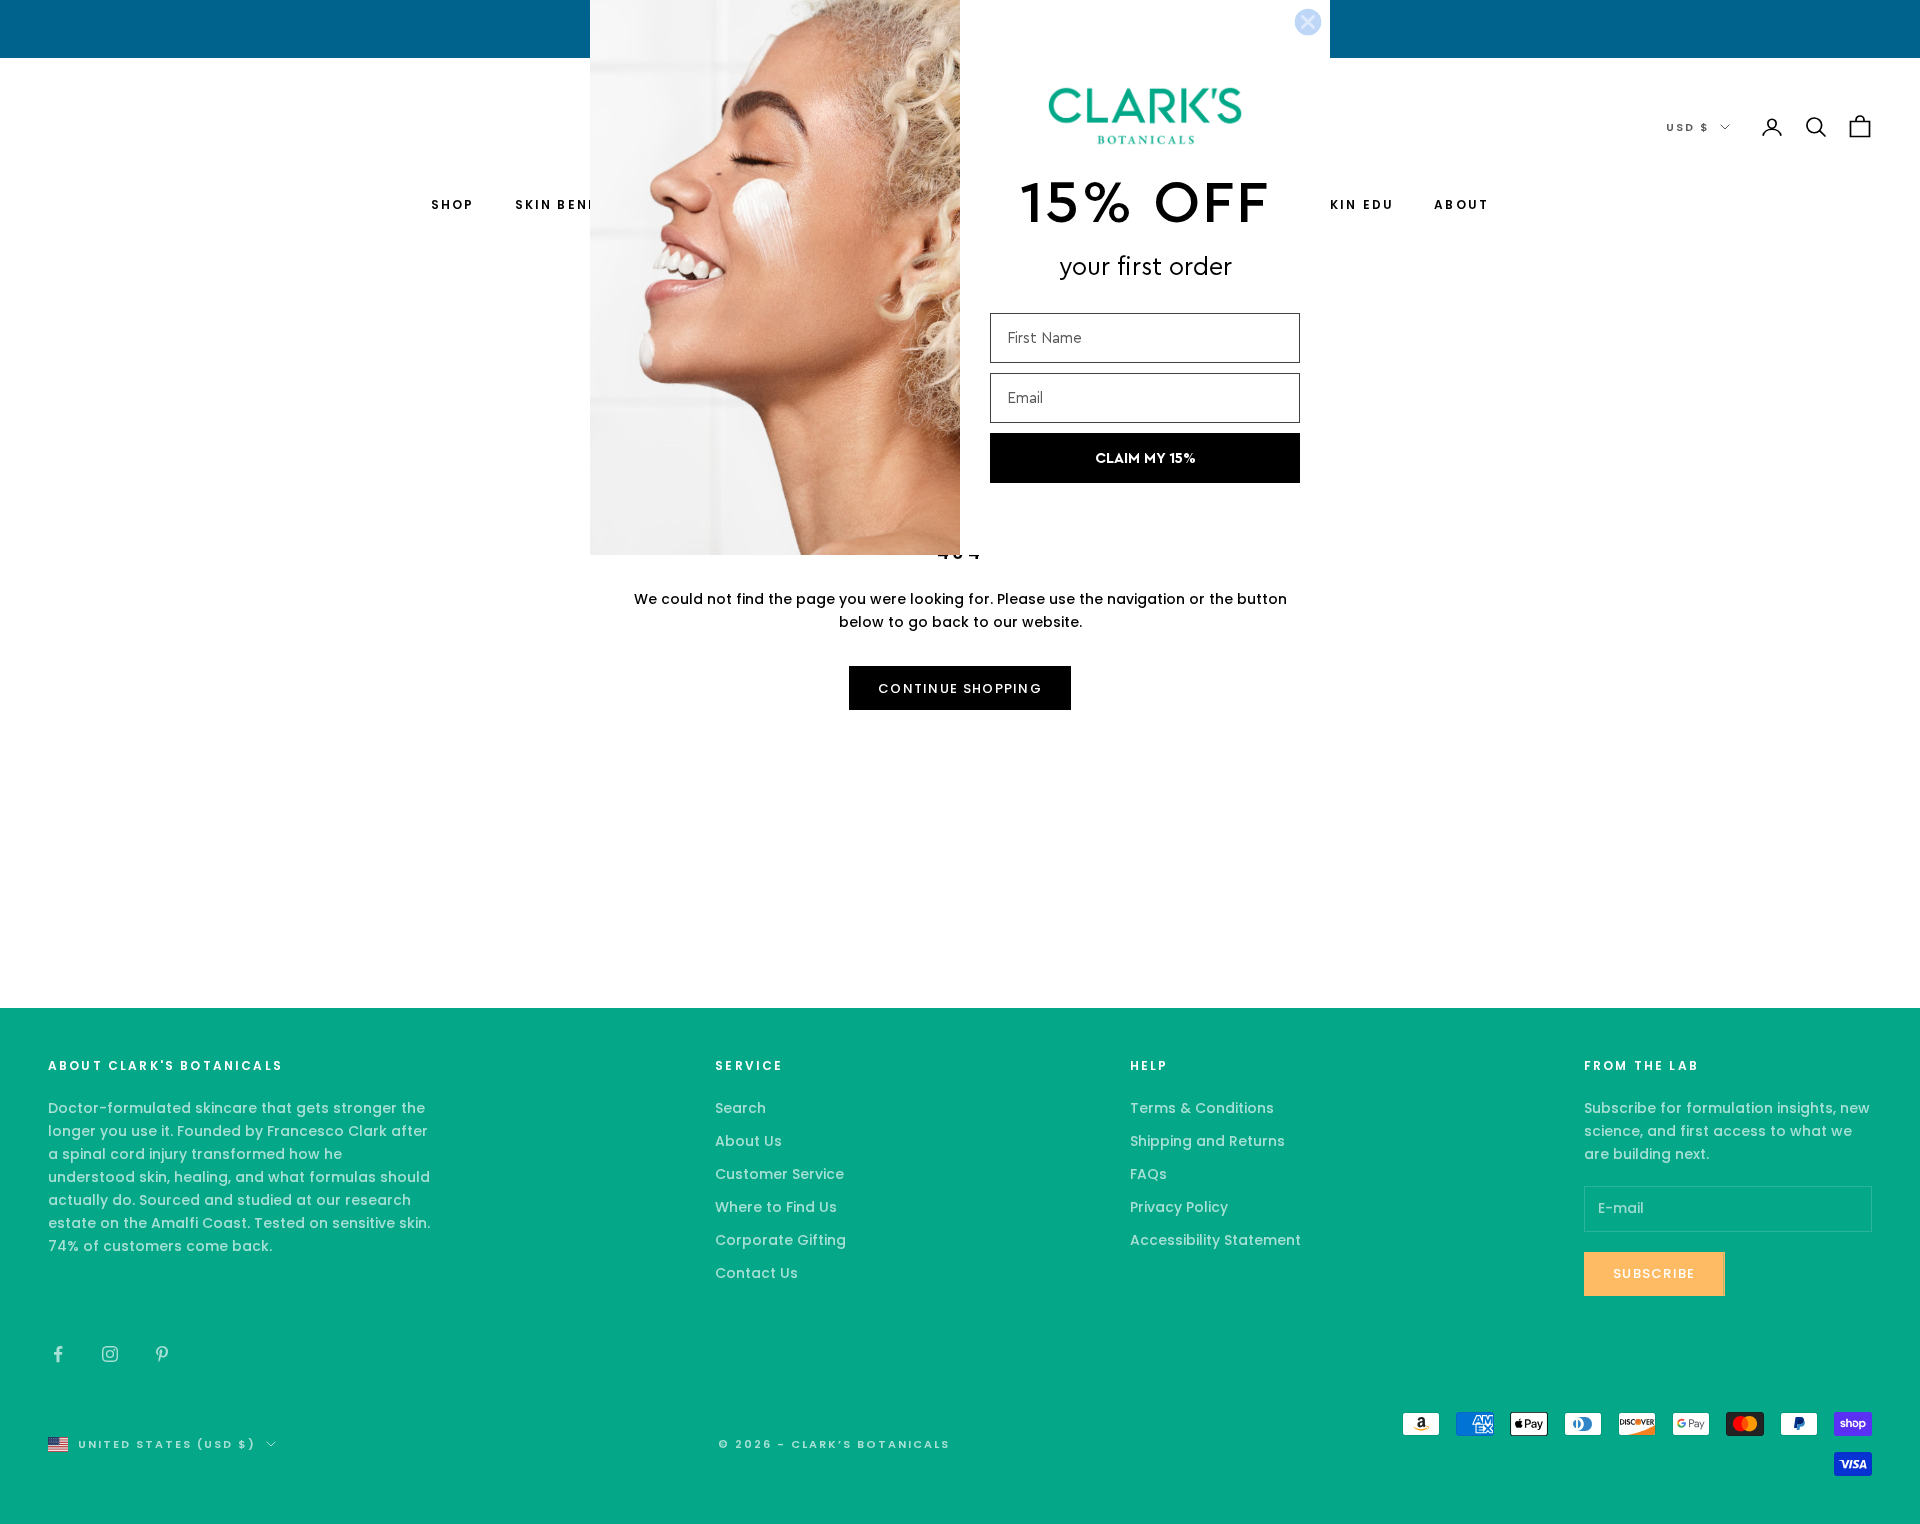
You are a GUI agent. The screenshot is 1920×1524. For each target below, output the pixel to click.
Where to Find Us (776, 1207)
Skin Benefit (569, 204)
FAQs (1148, 1174)
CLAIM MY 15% (1145, 458)
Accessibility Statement (1215, 1240)
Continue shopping (960, 688)
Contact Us (756, 1273)
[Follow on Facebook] (58, 1354)
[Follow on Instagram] (110, 1354)
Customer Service (779, 1174)
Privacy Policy (1179, 1207)
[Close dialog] (1308, 22)
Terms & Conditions (1202, 1108)
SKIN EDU (1357, 204)
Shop (453, 204)
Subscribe (1654, 1273)
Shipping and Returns (1207, 1141)
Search (740, 1108)
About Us (748, 1141)
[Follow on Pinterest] (162, 1354)
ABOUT (1461, 204)
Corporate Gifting (780, 1240)
